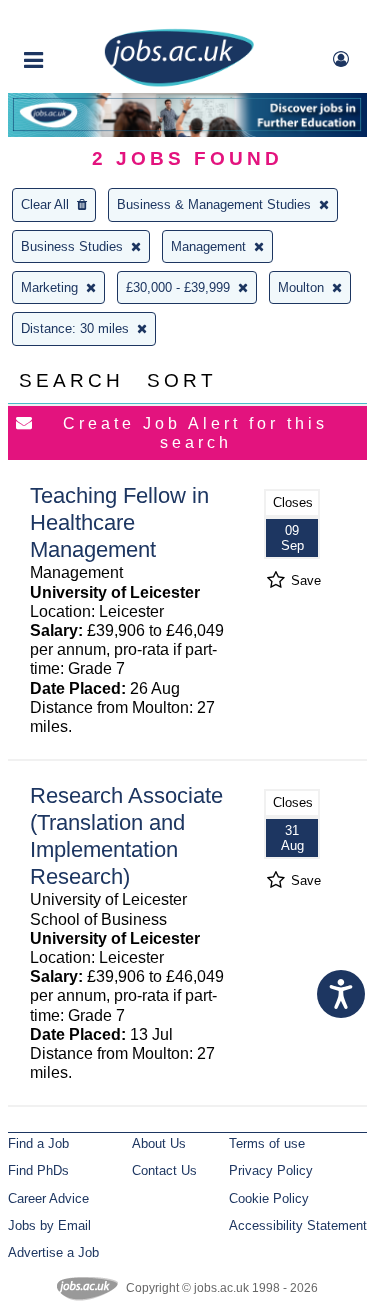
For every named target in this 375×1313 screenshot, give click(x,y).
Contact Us (164, 1170)
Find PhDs (38, 1170)
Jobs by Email (49, 1225)
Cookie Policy (269, 1198)
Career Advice (48, 1198)
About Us (159, 1143)
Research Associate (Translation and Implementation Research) (126, 836)
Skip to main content (80, 17)
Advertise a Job (53, 1252)
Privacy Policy (271, 1170)
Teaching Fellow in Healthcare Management (119, 522)
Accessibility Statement (298, 1225)
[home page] (179, 82)
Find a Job (38, 1143)
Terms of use (267, 1143)
